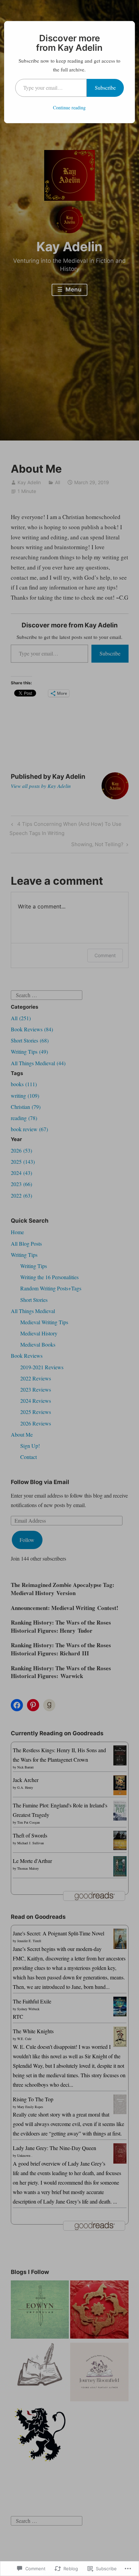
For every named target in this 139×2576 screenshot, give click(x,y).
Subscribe (105, 88)
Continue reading (69, 108)
